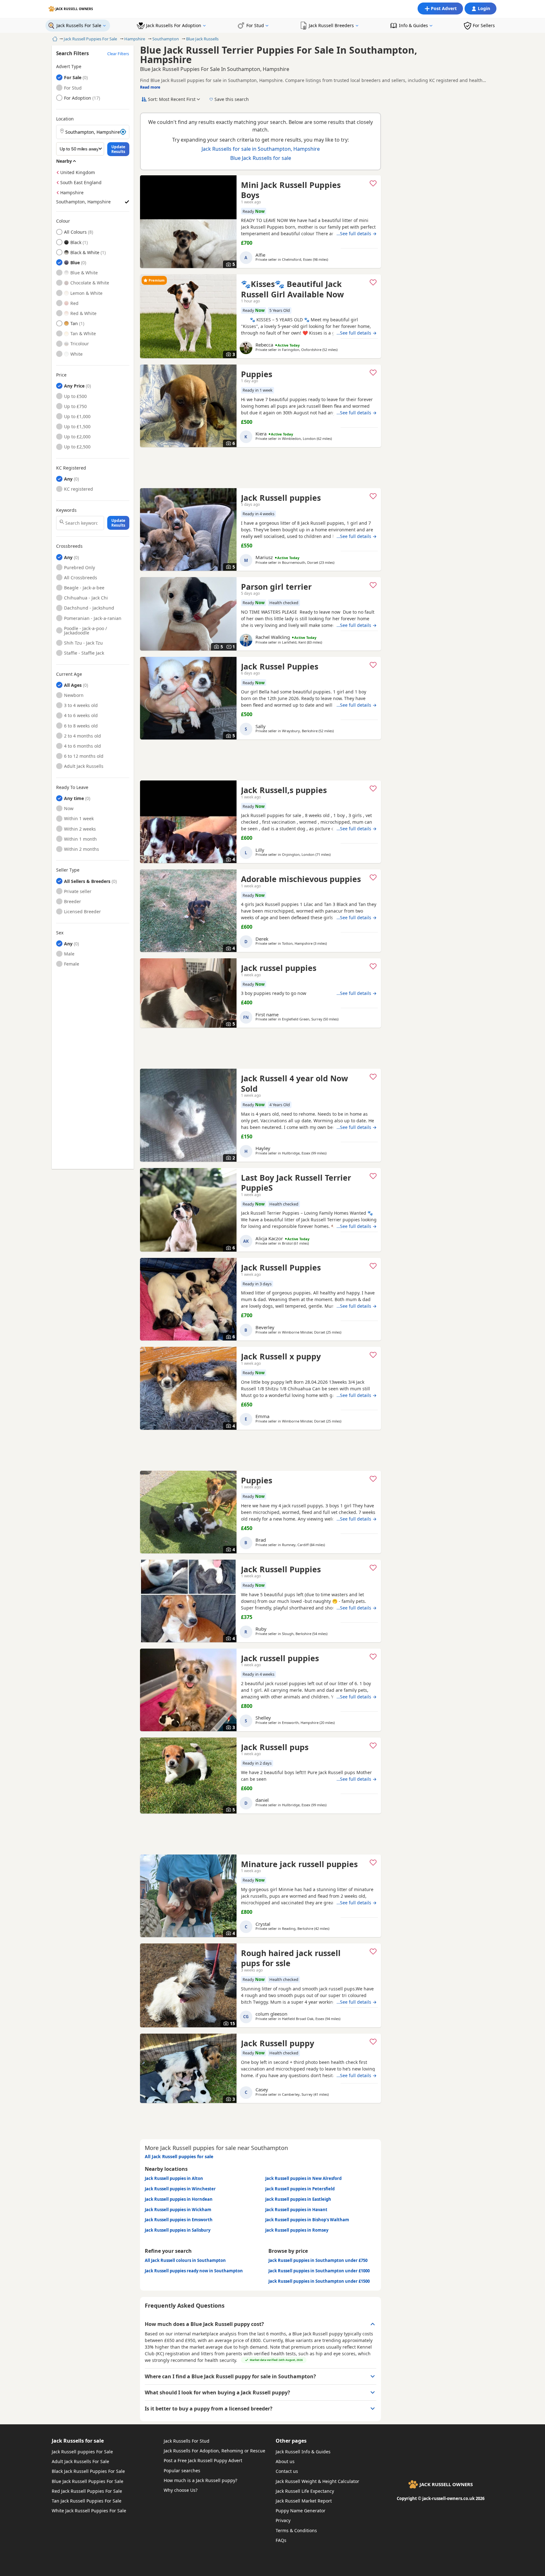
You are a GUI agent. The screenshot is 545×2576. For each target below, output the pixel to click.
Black (76, 242)
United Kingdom (78, 172)
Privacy (283, 2520)
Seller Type (68, 870)
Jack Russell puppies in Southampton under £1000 (319, 2271)
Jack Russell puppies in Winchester (180, 2189)
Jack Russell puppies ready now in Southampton (194, 2271)
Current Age (69, 674)
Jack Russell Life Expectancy (305, 2491)
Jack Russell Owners (74, 9)
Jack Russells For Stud (187, 2441)
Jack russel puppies (279, 968)
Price (61, 375)
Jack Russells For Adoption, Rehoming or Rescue (214, 2451)
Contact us (287, 2471)
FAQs (281, 2540)
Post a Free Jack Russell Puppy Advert (203, 2460)
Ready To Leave (72, 787)
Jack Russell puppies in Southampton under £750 (318, 2260)
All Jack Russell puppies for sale (179, 2156)
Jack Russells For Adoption (174, 25)
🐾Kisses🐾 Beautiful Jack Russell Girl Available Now (292, 289)
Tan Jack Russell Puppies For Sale (87, 2501)
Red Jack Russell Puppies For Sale (87, 2491)
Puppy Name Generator (301, 2511)
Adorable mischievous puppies (301, 879)
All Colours (75, 232)
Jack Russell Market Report (304, 2501)
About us (285, 2461)
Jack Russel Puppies (280, 666)
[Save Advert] (373, 183)
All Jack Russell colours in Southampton (185, 2260)
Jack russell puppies (280, 1658)
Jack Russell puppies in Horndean (179, 2199)
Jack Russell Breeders (331, 25)
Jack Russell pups (275, 1747)
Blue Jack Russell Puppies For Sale (88, 2481)
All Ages (73, 685)
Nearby (64, 161)
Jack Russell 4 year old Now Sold (294, 1083)
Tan (74, 323)
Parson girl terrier (276, 587)
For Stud (255, 25)
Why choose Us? (181, 2490)
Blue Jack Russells (202, 39)
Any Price (74, 386)
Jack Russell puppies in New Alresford (303, 2178)
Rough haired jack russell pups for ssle (291, 1958)
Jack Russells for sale (78, 2441)
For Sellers (484, 25)
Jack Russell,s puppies (284, 790)
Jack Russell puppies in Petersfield (300, 2189)
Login (484, 8)
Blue (75, 263)
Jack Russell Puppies (281, 1267)
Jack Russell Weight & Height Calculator (317, 2481)
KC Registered (71, 468)
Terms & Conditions (296, 2530)
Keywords (66, 510)
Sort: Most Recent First (172, 99)
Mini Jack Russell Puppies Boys (291, 190)
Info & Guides (413, 25)
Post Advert (444, 8)
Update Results (118, 149)
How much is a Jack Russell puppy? (200, 2480)
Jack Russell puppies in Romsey (297, 2230)
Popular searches (182, 2471)
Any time (74, 798)
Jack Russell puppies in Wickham (178, 2210)
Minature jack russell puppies (299, 1864)
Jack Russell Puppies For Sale (90, 39)
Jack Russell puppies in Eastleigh (298, 2199)
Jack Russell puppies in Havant (296, 2210)
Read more (150, 87)
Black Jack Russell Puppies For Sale (88, 2471)
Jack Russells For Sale (79, 25)
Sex (60, 933)
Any (68, 479)
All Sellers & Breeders (87, 881)
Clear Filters (118, 54)
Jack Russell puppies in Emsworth (179, 2220)
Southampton (166, 39)
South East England (81, 182)
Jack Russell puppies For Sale (82, 2452)
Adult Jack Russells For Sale (80, 2461)
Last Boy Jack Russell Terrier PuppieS (296, 1183)
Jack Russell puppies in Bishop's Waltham (307, 2220)
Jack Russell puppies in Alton (174, 2178)
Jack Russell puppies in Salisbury (178, 2230)
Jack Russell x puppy (281, 1356)
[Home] (54, 39)
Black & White (85, 252)
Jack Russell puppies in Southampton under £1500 (319, 2281)
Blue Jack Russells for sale (261, 158)
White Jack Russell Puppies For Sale (89, 2511)
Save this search (232, 99)
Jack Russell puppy (278, 2043)
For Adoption (78, 98)
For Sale (78, 77)
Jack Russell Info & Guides (303, 2452)
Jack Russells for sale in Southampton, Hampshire (261, 149)
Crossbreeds (69, 546)
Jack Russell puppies (281, 498)
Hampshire (135, 39)
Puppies (257, 374)
